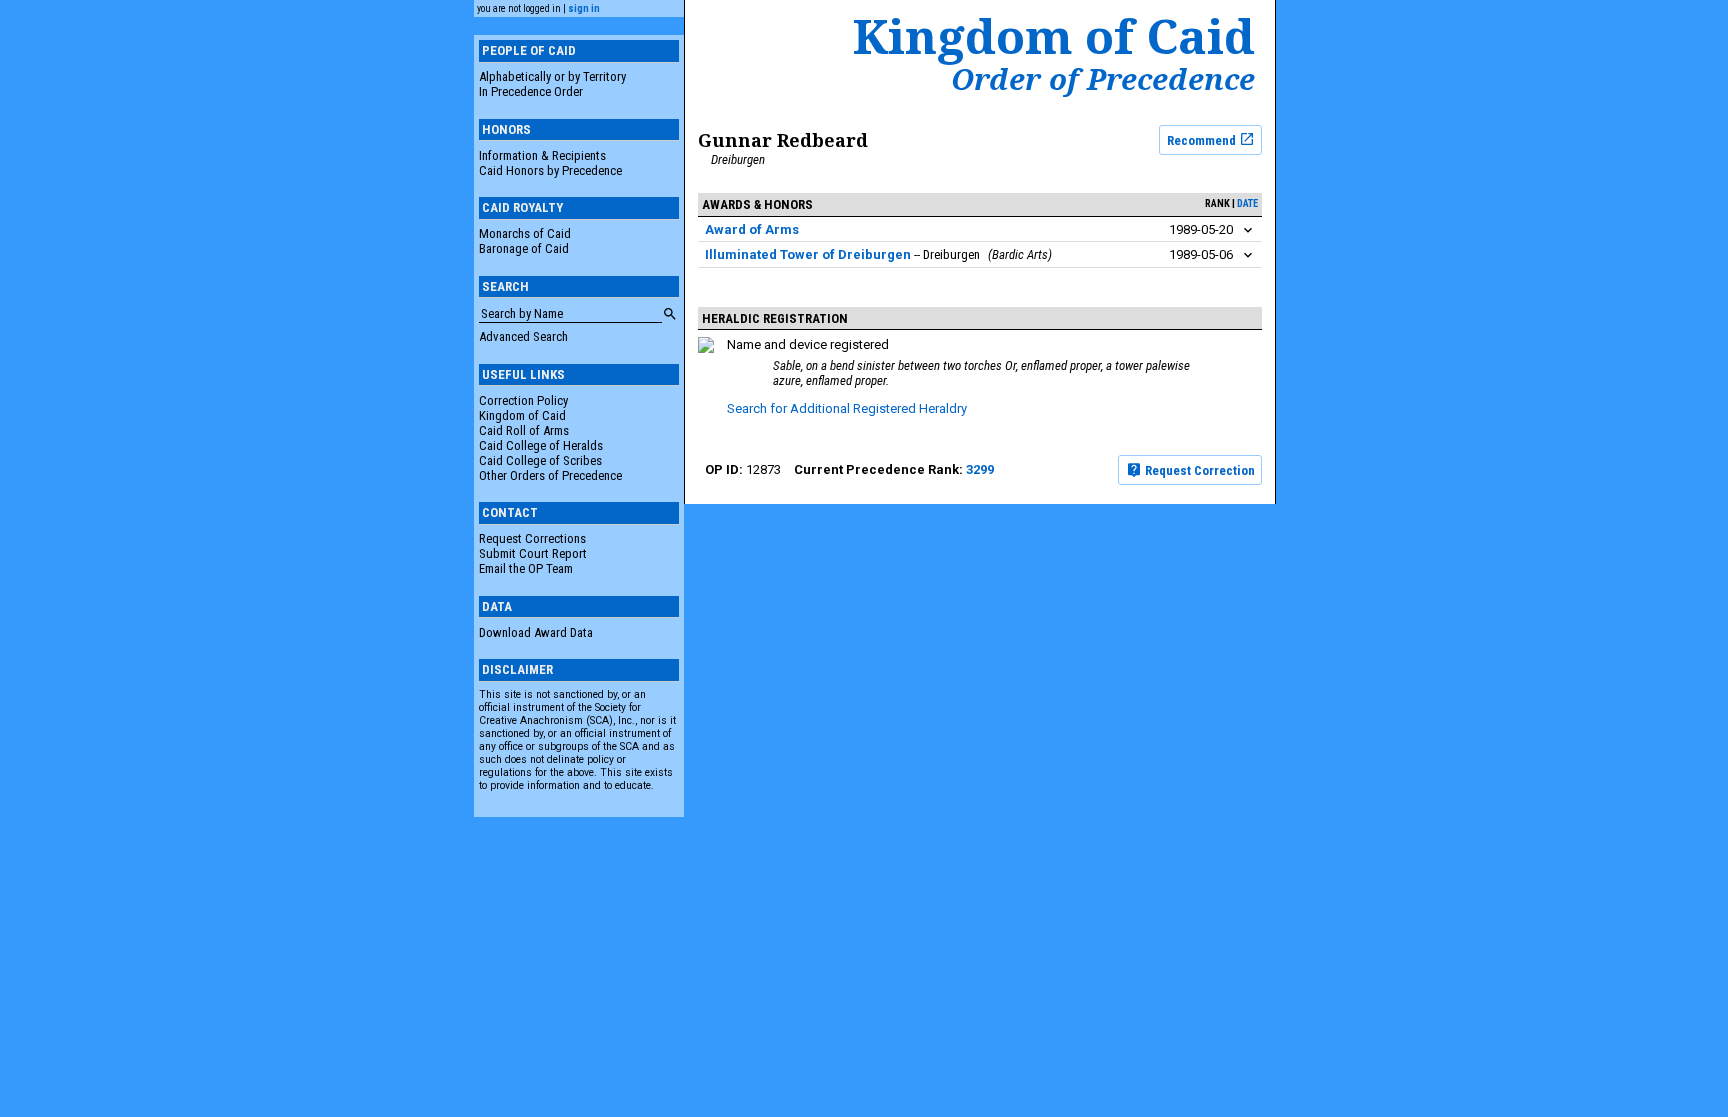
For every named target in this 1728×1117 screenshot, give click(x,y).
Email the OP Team (526, 568)
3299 (980, 469)
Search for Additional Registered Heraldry (847, 408)
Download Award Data (536, 632)
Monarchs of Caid (525, 233)
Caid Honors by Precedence (550, 170)
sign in (584, 8)
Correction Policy (523, 400)
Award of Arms (752, 229)
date (1247, 203)
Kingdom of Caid (522, 415)
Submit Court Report (533, 553)
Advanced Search (523, 336)
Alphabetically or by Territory (552, 76)
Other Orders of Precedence (550, 475)
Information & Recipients (542, 155)
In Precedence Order (531, 91)
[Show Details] (1248, 230)
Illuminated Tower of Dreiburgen (808, 254)
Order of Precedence (1103, 79)
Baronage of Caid (524, 248)
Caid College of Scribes (540, 460)
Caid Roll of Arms (524, 430)
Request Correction (1198, 470)
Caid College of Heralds (541, 445)
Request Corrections (532, 538)
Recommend (1203, 139)
